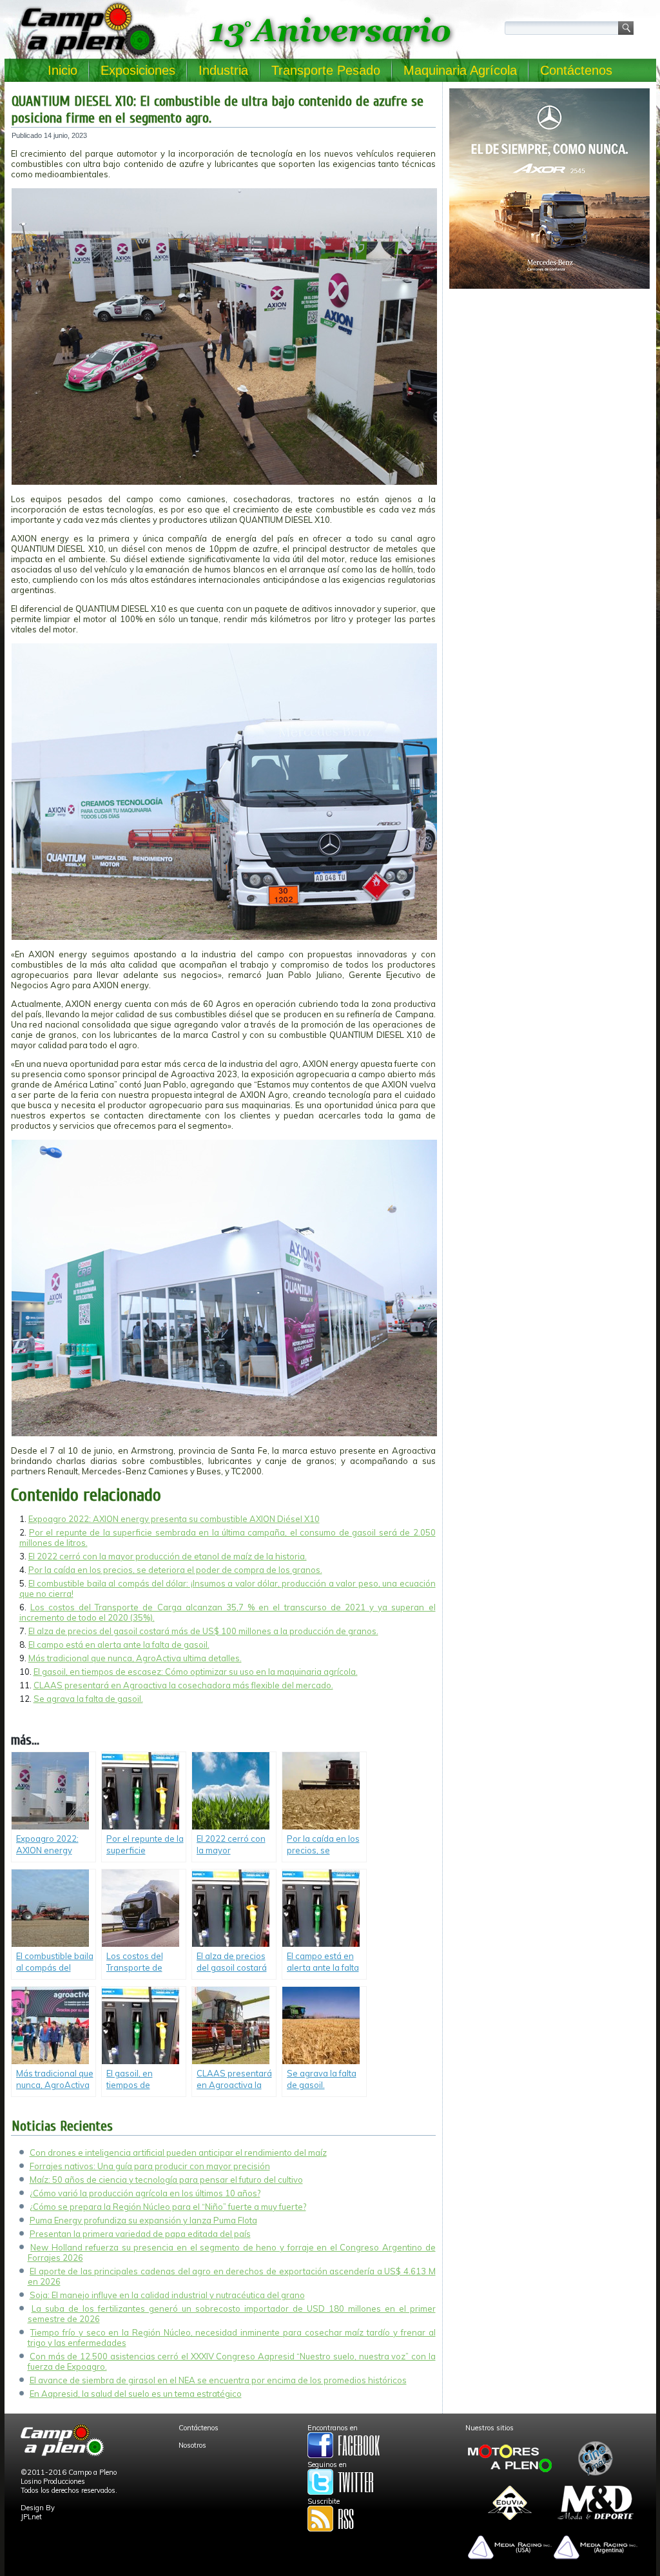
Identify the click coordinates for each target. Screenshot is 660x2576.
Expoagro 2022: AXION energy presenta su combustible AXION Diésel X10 (174, 1519)
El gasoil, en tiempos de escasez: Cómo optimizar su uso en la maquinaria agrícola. (196, 1672)
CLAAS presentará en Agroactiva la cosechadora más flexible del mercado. (183, 1685)
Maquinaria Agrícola (460, 70)
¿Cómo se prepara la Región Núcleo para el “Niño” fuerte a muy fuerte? (168, 2207)
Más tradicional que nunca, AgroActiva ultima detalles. (135, 1658)
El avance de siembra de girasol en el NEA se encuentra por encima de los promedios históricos (218, 2380)
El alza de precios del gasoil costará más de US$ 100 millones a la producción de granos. (203, 1631)
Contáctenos (576, 70)
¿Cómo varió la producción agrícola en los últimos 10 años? (145, 2193)
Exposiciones (138, 70)
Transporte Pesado (326, 70)
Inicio (63, 70)
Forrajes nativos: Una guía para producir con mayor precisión (150, 2166)
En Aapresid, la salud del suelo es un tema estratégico (136, 2394)
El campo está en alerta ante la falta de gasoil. (119, 1644)
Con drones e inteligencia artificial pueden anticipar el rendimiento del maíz (178, 2152)
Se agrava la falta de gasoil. (88, 1699)
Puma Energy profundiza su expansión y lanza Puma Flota (143, 2220)
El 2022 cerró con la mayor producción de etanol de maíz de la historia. (168, 1556)
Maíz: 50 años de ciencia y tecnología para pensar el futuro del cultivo (166, 2180)
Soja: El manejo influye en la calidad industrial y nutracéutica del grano (167, 2295)
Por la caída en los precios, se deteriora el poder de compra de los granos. (175, 1570)
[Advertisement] (549, 384)
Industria (223, 70)
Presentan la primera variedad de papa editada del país (140, 2234)
